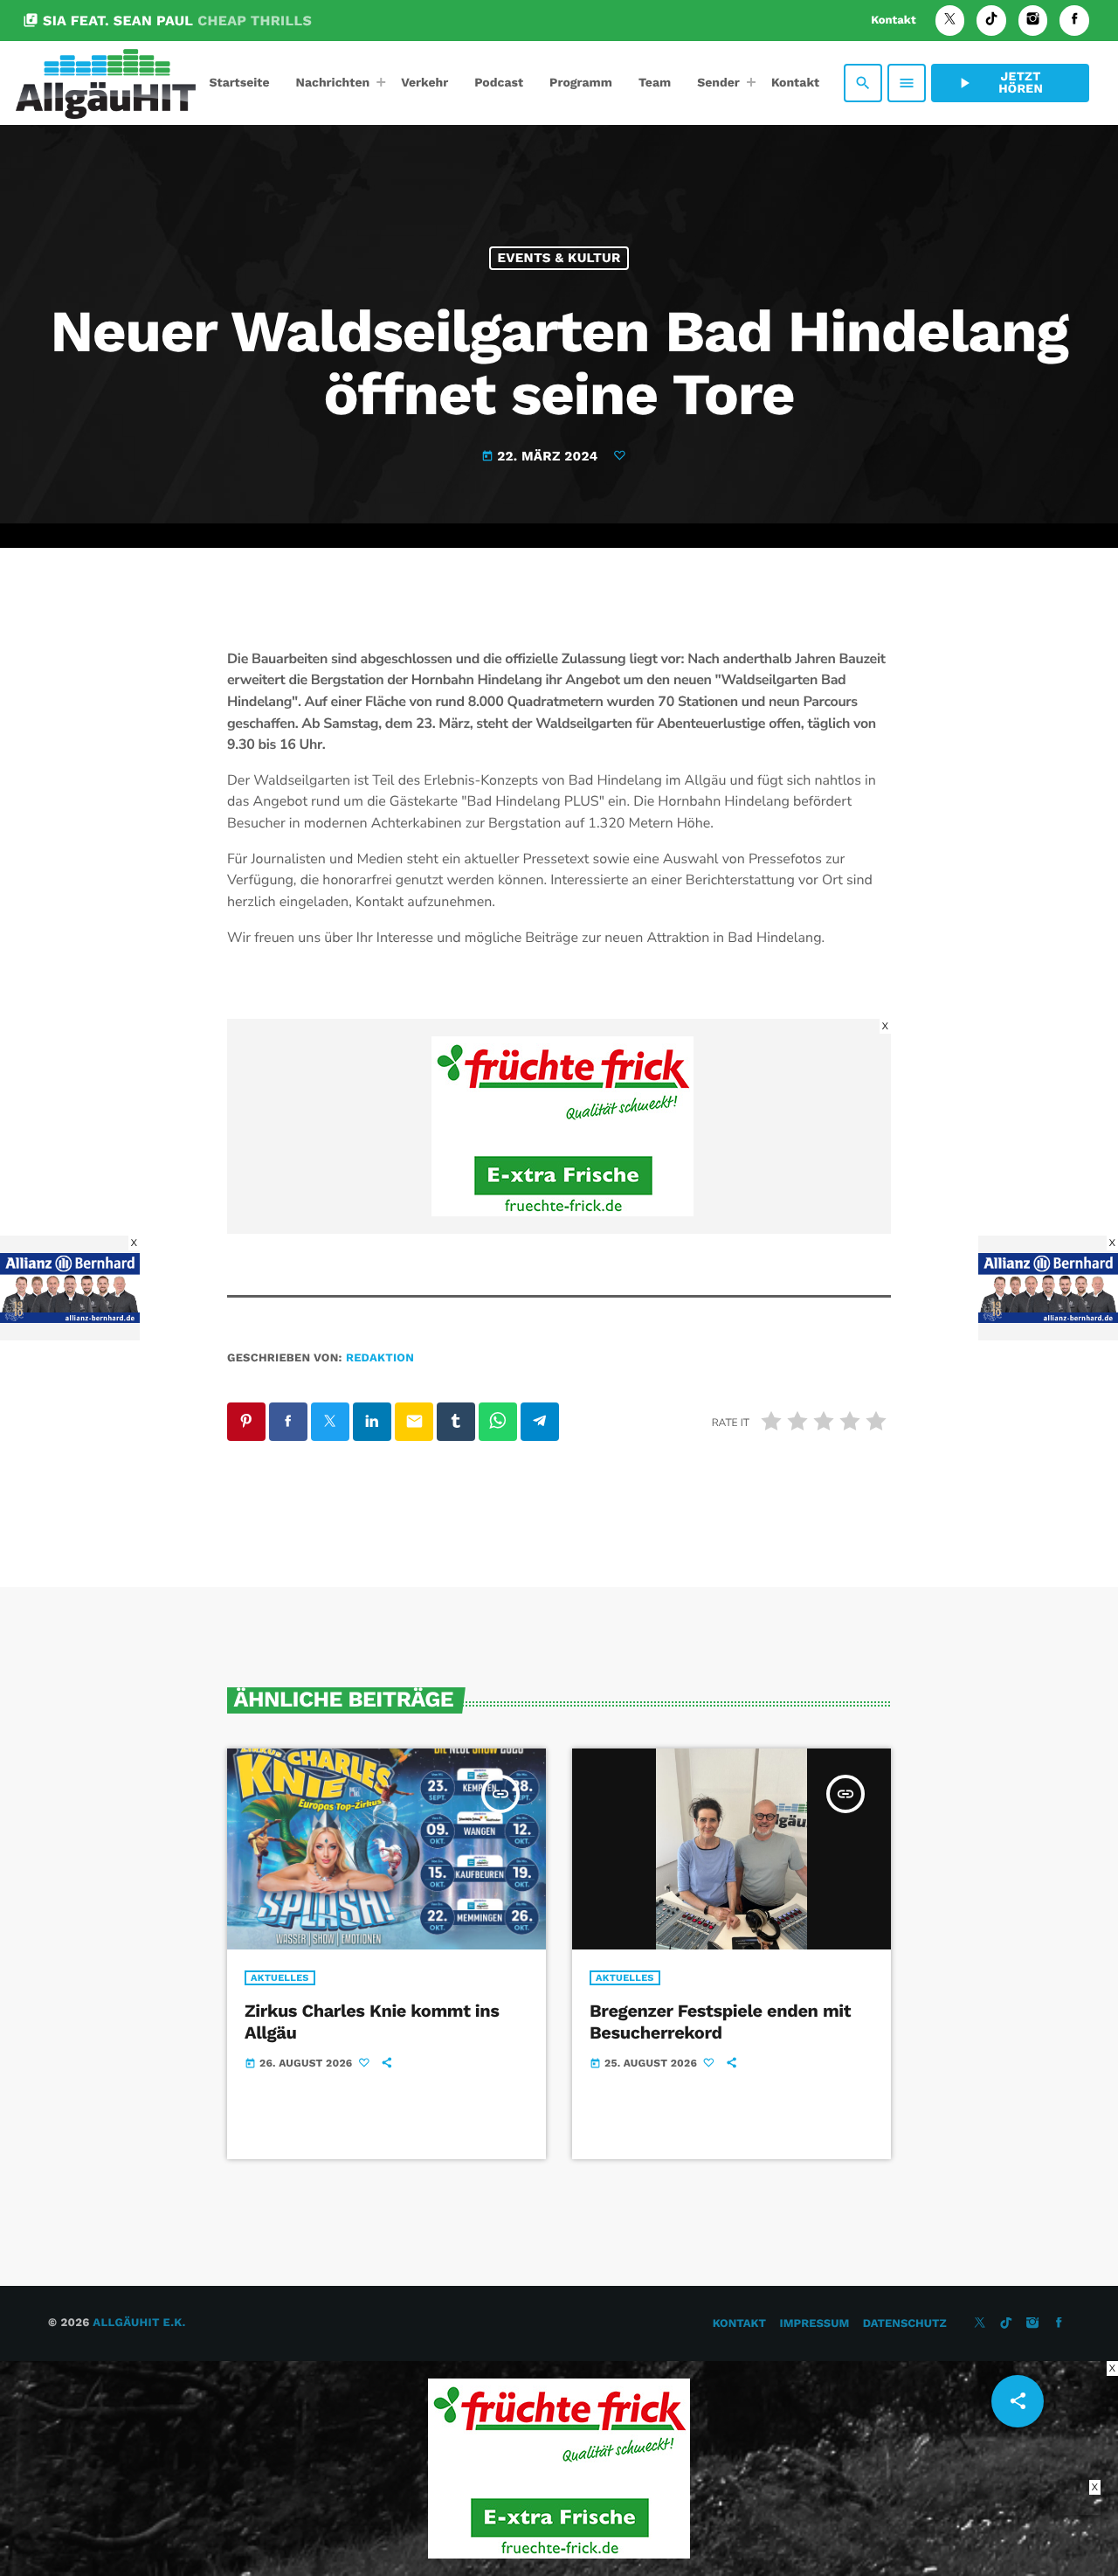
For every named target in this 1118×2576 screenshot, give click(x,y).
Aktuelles (280, 1978)
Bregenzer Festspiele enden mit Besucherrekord (720, 2022)
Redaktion (380, 1358)
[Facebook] (1074, 21)
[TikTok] (991, 21)
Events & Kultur (559, 258)
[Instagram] (1033, 21)
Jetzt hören (999, 83)
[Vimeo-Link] (106, 83)
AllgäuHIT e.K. (139, 2323)
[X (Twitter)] (950, 21)
